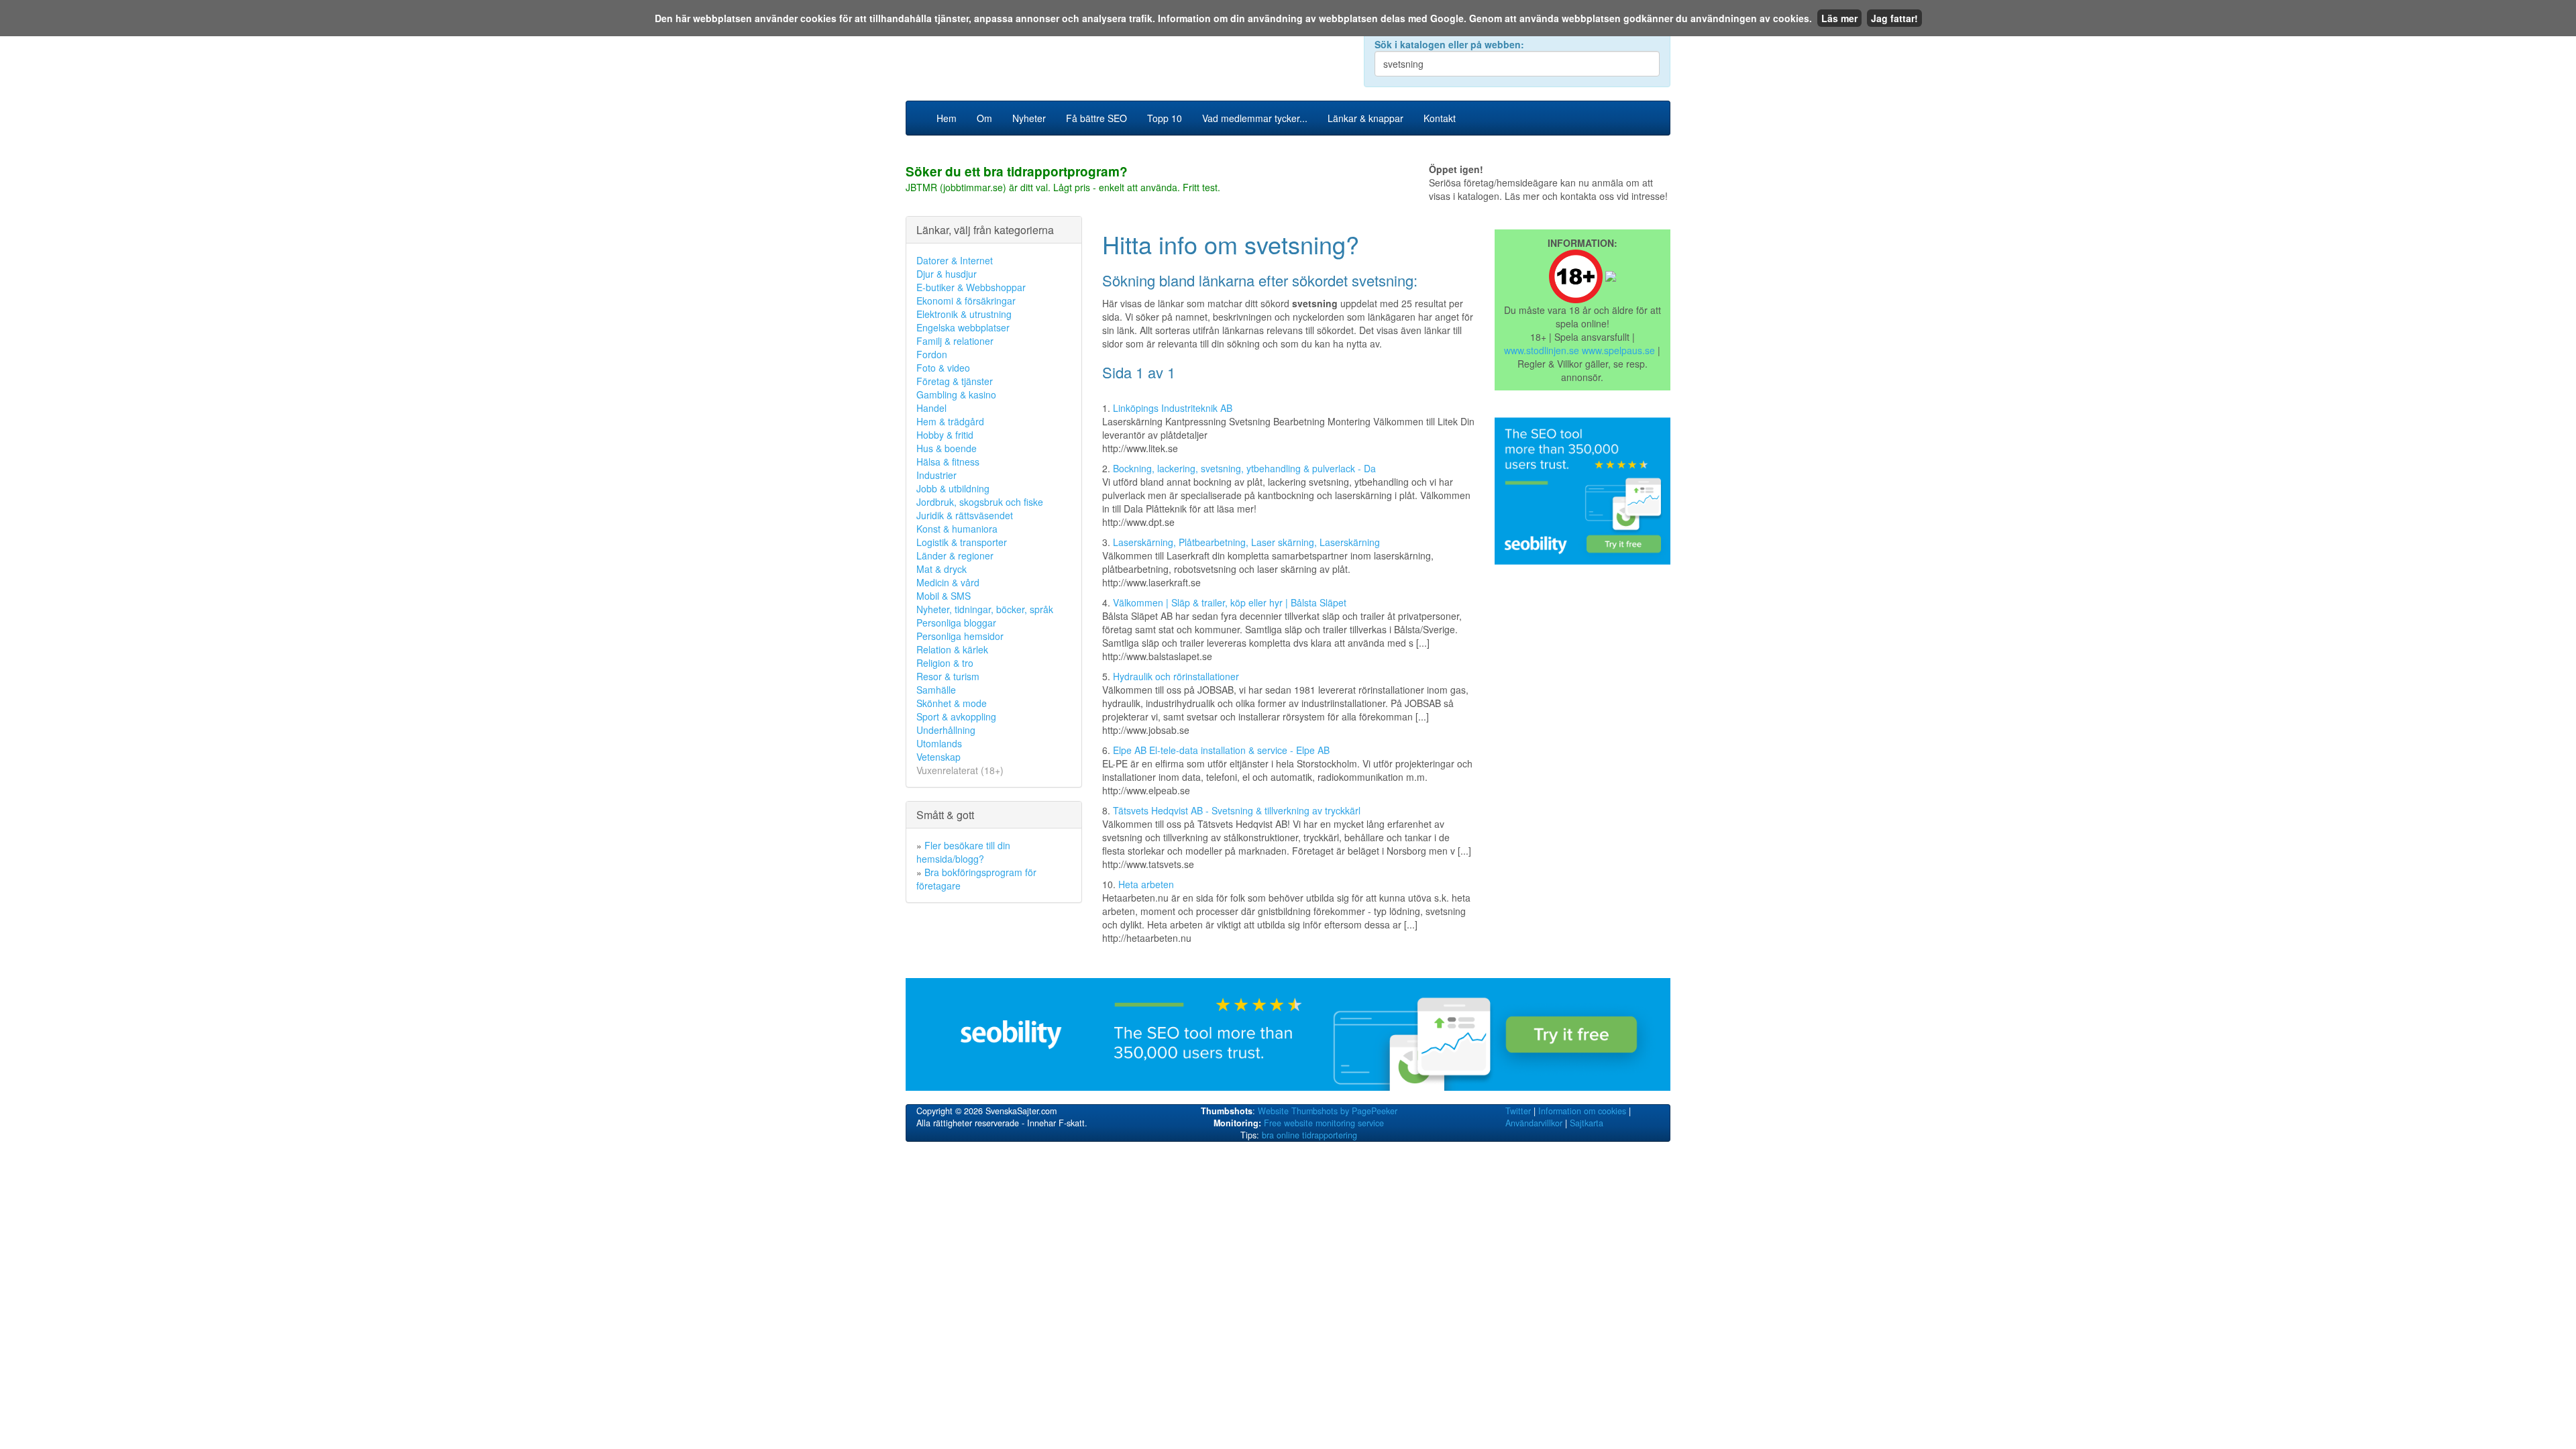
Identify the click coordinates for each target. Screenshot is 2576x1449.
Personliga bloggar (956, 623)
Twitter (1518, 1111)
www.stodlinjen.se (1542, 350)
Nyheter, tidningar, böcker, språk (985, 609)
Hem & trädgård (950, 421)
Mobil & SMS (944, 596)
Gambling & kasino (956, 394)
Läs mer (1839, 18)
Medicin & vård (948, 582)
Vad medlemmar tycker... (1255, 118)
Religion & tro (945, 663)
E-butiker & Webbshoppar (971, 287)
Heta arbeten (1146, 884)
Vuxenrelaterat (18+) (960, 770)
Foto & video (943, 368)
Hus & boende (947, 448)
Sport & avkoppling (956, 716)
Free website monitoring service (1324, 1123)
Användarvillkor (1534, 1123)
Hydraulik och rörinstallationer (1176, 676)
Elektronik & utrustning (964, 314)
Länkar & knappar (1365, 118)
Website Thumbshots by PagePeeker (1328, 1111)
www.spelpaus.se (1618, 350)
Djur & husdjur (947, 274)
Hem (947, 118)
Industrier (936, 475)
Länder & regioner (955, 555)
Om (984, 118)
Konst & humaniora (957, 529)
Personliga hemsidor (960, 636)
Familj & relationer (955, 341)
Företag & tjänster (955, 381)
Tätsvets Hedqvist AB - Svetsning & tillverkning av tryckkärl (1237, 810)
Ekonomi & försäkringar (966, 301)
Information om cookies (1582, 1111)
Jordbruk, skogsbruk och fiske (980, 502)
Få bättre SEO (1096, 118)
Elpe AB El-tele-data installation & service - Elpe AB (1221, 750)
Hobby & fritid (945, 435)
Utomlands (939, 743)
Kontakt (1440, 118)
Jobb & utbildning (953, 488)
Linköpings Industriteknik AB (1173, 408)
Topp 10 (1165, 118)
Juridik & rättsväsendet (965, 515)
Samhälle (936, 690)
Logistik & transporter (962, 542)
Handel (931, 408)
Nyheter (1029, 118)
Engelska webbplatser (963, 327)
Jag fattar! (1894, 18)
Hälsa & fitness (948, 462)
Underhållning (946, 730)
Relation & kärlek (952, 649)
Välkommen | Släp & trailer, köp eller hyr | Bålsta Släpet (1230, 602)
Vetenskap (938, 757)
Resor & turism (948, 676)
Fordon (932, 354)
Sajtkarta (1587, 1123)
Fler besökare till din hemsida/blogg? (963, 852)
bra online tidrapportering (1309, 1135)
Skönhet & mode (952, 703)
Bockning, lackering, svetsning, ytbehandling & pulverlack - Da (1244, 468)
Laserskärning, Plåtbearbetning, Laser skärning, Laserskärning (1246, 542)
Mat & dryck (942, 569)
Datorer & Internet (955, 260)
